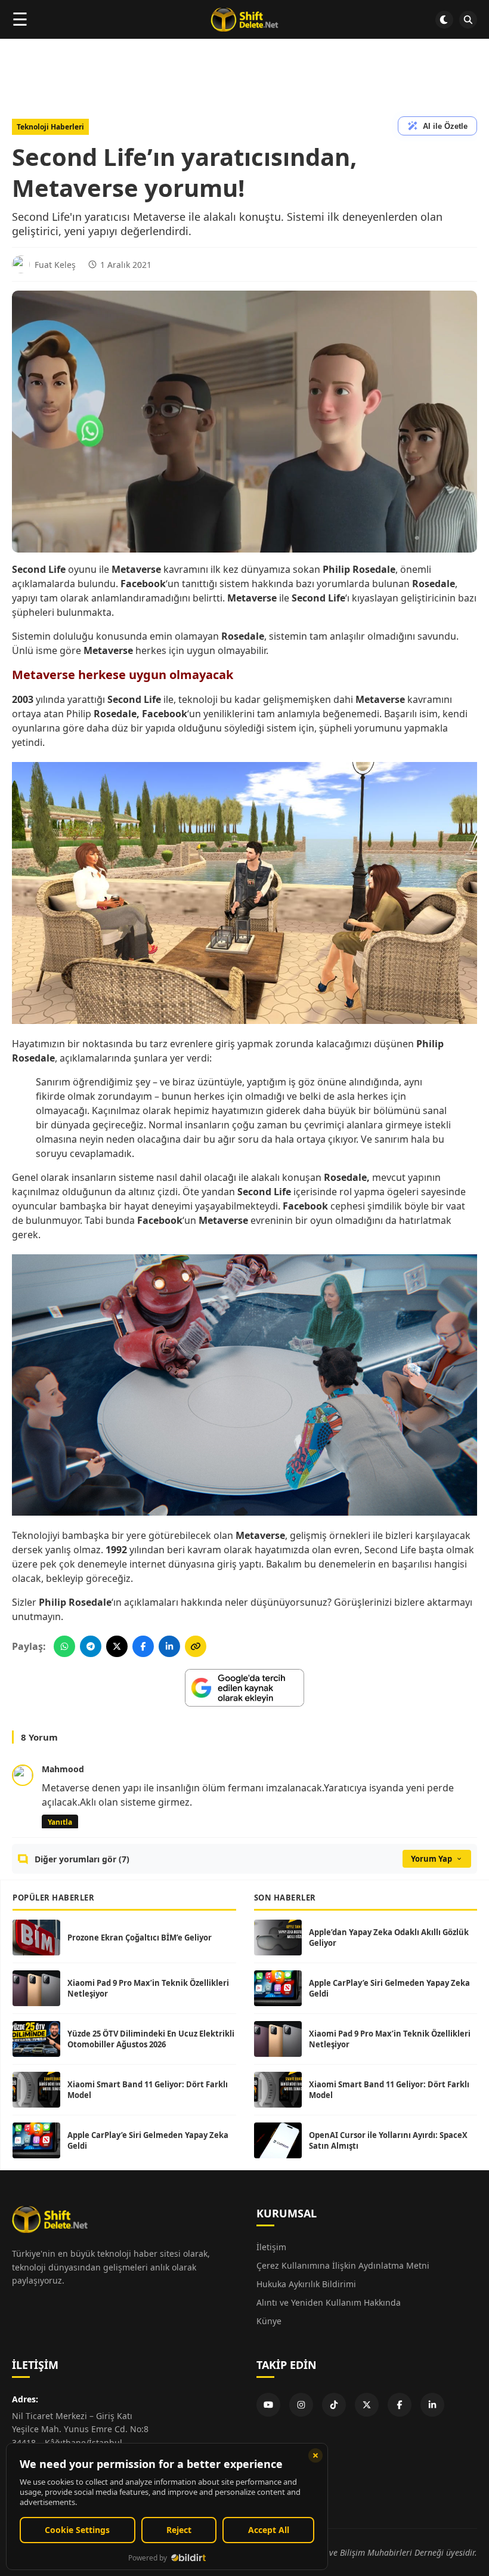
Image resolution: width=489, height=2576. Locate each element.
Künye (269, 2321)
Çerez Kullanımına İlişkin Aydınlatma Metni (343, 2265)
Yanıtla (60, 1822)
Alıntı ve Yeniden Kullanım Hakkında (329, 2302)
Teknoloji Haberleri (50, 127)
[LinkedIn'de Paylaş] (169, 1646)
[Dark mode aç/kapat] (444, 20)
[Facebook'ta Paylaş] (143, 1646)
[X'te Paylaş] (117, 1646)
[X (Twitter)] (367, 2405)
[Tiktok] (334, 2405)
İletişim (271, 2247)
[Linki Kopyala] (196, 1646)
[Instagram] (301, 2405)
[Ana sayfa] (244, 20)
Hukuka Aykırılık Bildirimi (306, 2284)
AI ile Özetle (445, 126)
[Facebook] (400, 2405)
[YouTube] (268, 2405)
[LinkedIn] (432, 2405)
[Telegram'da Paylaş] (91, 1646)
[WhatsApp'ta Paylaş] (64, 1646)
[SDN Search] (468, 20)
